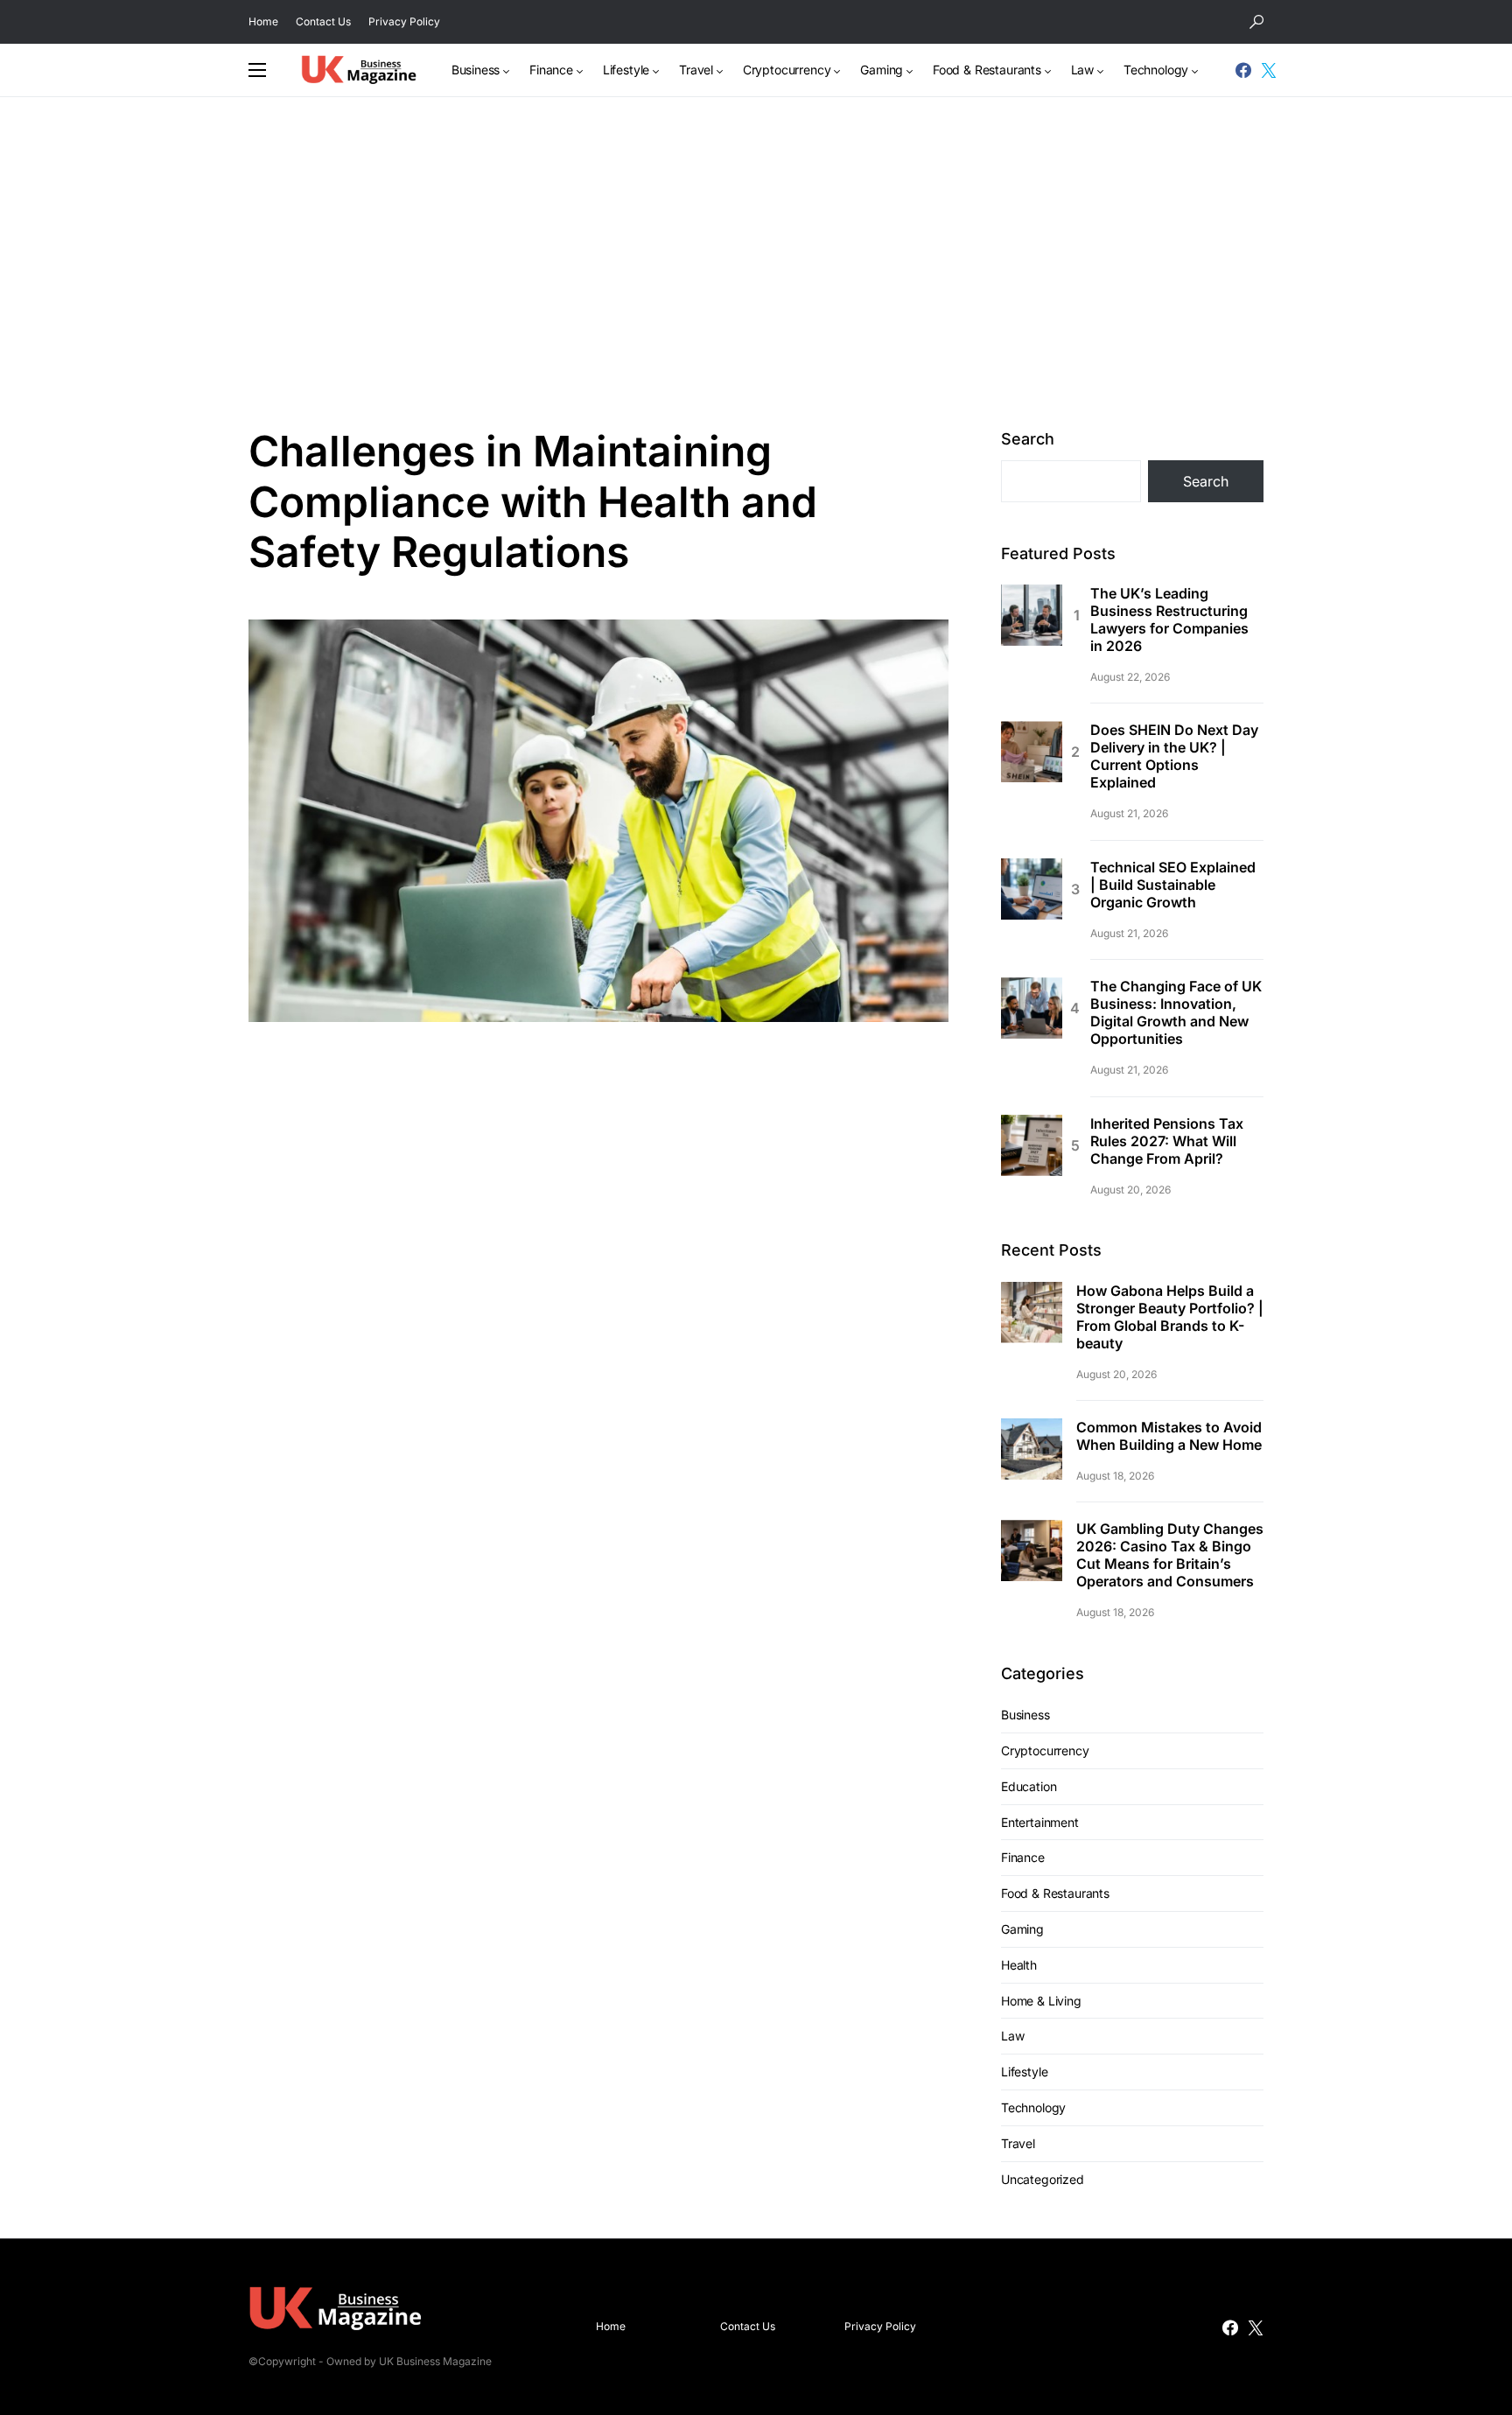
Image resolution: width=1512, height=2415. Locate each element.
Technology (1033, 2107)
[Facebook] (1243, 70)
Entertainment (1040, 1822)
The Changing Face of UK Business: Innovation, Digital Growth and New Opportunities (1176, 1012)
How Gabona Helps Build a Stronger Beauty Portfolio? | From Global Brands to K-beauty (1170, 1317)
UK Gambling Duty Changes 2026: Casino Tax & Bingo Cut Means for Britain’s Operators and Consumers (1170, 1555)
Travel (1018, 2143)
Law (1012, 2036)
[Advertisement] (756, 262)
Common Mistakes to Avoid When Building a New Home (1169, 1436)
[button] (1256, 22)
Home (263, 21)
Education (1029, 1786)
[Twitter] (1269, 70)
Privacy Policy (404, 21)
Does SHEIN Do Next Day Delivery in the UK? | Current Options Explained (1174, 756)
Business (1025, 1715)
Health (1019, 1965)
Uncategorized (1043, 2179)
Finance (1023, 1857)
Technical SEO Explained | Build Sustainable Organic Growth (1173, 885)
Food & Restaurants (1055, 1893)
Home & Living (1041, 2001)
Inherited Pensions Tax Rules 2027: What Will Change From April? (1167, 1141)
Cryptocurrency (1045, 1750)
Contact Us (323, 21)
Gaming (1022, 1929)
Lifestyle (1024, 2072)
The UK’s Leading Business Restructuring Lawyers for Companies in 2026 (1169, 619)
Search (1028, 439)
